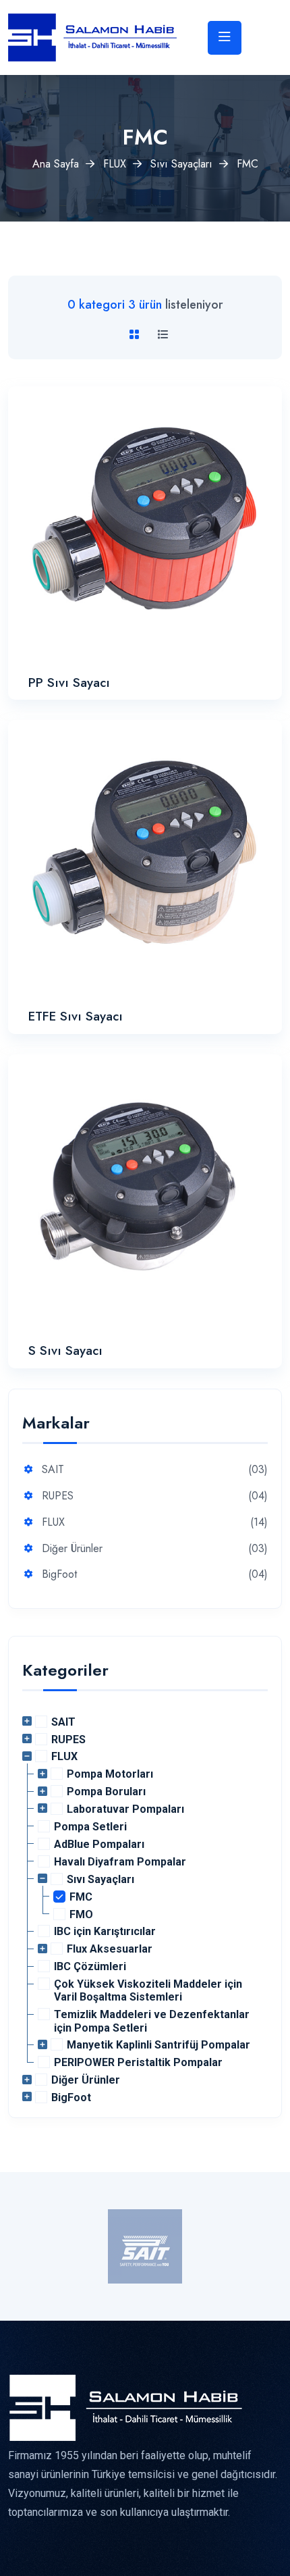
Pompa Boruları (106, 1792)
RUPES (58, 1496)
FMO (81, 1914)
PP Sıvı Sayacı (69, 682)
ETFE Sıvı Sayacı (76, 1016)
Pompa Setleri (90, 1827)
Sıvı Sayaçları (181, 164)
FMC (81, 1897)
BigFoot (59, 1575)
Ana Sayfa (56, 164)
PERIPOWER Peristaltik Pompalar (138, 2062)
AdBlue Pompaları (99, 1844)
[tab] (137, 335)
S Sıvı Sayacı (65, 1350)
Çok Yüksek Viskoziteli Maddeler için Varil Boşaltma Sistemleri (148, 1990)
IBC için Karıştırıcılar (105, 1931)
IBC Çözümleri (90, 1966)
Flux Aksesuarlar (110, 1949)
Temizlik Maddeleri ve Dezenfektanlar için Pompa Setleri (152, 2021)
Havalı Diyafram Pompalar (120, 1862)
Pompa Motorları (110, 1774)
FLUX (115, 164)
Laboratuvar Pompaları (125, 1809)
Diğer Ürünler (72, 1549)
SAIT (53, 1470)
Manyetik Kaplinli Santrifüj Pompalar (158, 2045)
